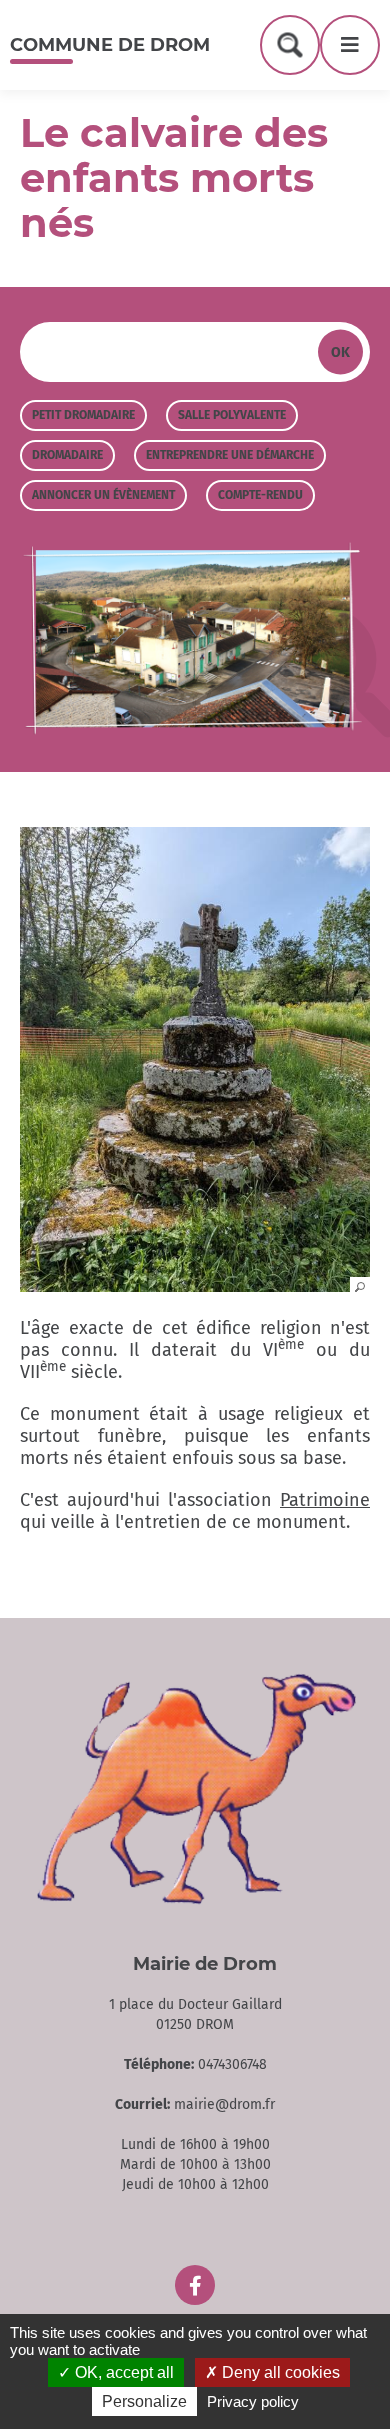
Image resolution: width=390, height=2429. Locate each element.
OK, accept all (122, 2372)
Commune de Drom (110, 45)
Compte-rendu (260, 495)
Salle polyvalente (232, 415)
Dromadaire (67, 455)
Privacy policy (253, 2401)
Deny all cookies (279, 2372)
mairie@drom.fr (224, 2104)
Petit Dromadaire (83, 415)
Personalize (144, 2401)
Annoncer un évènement (103, 495)
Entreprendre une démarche (230, 455)
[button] (195, 1286)
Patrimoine (325, 1500)
